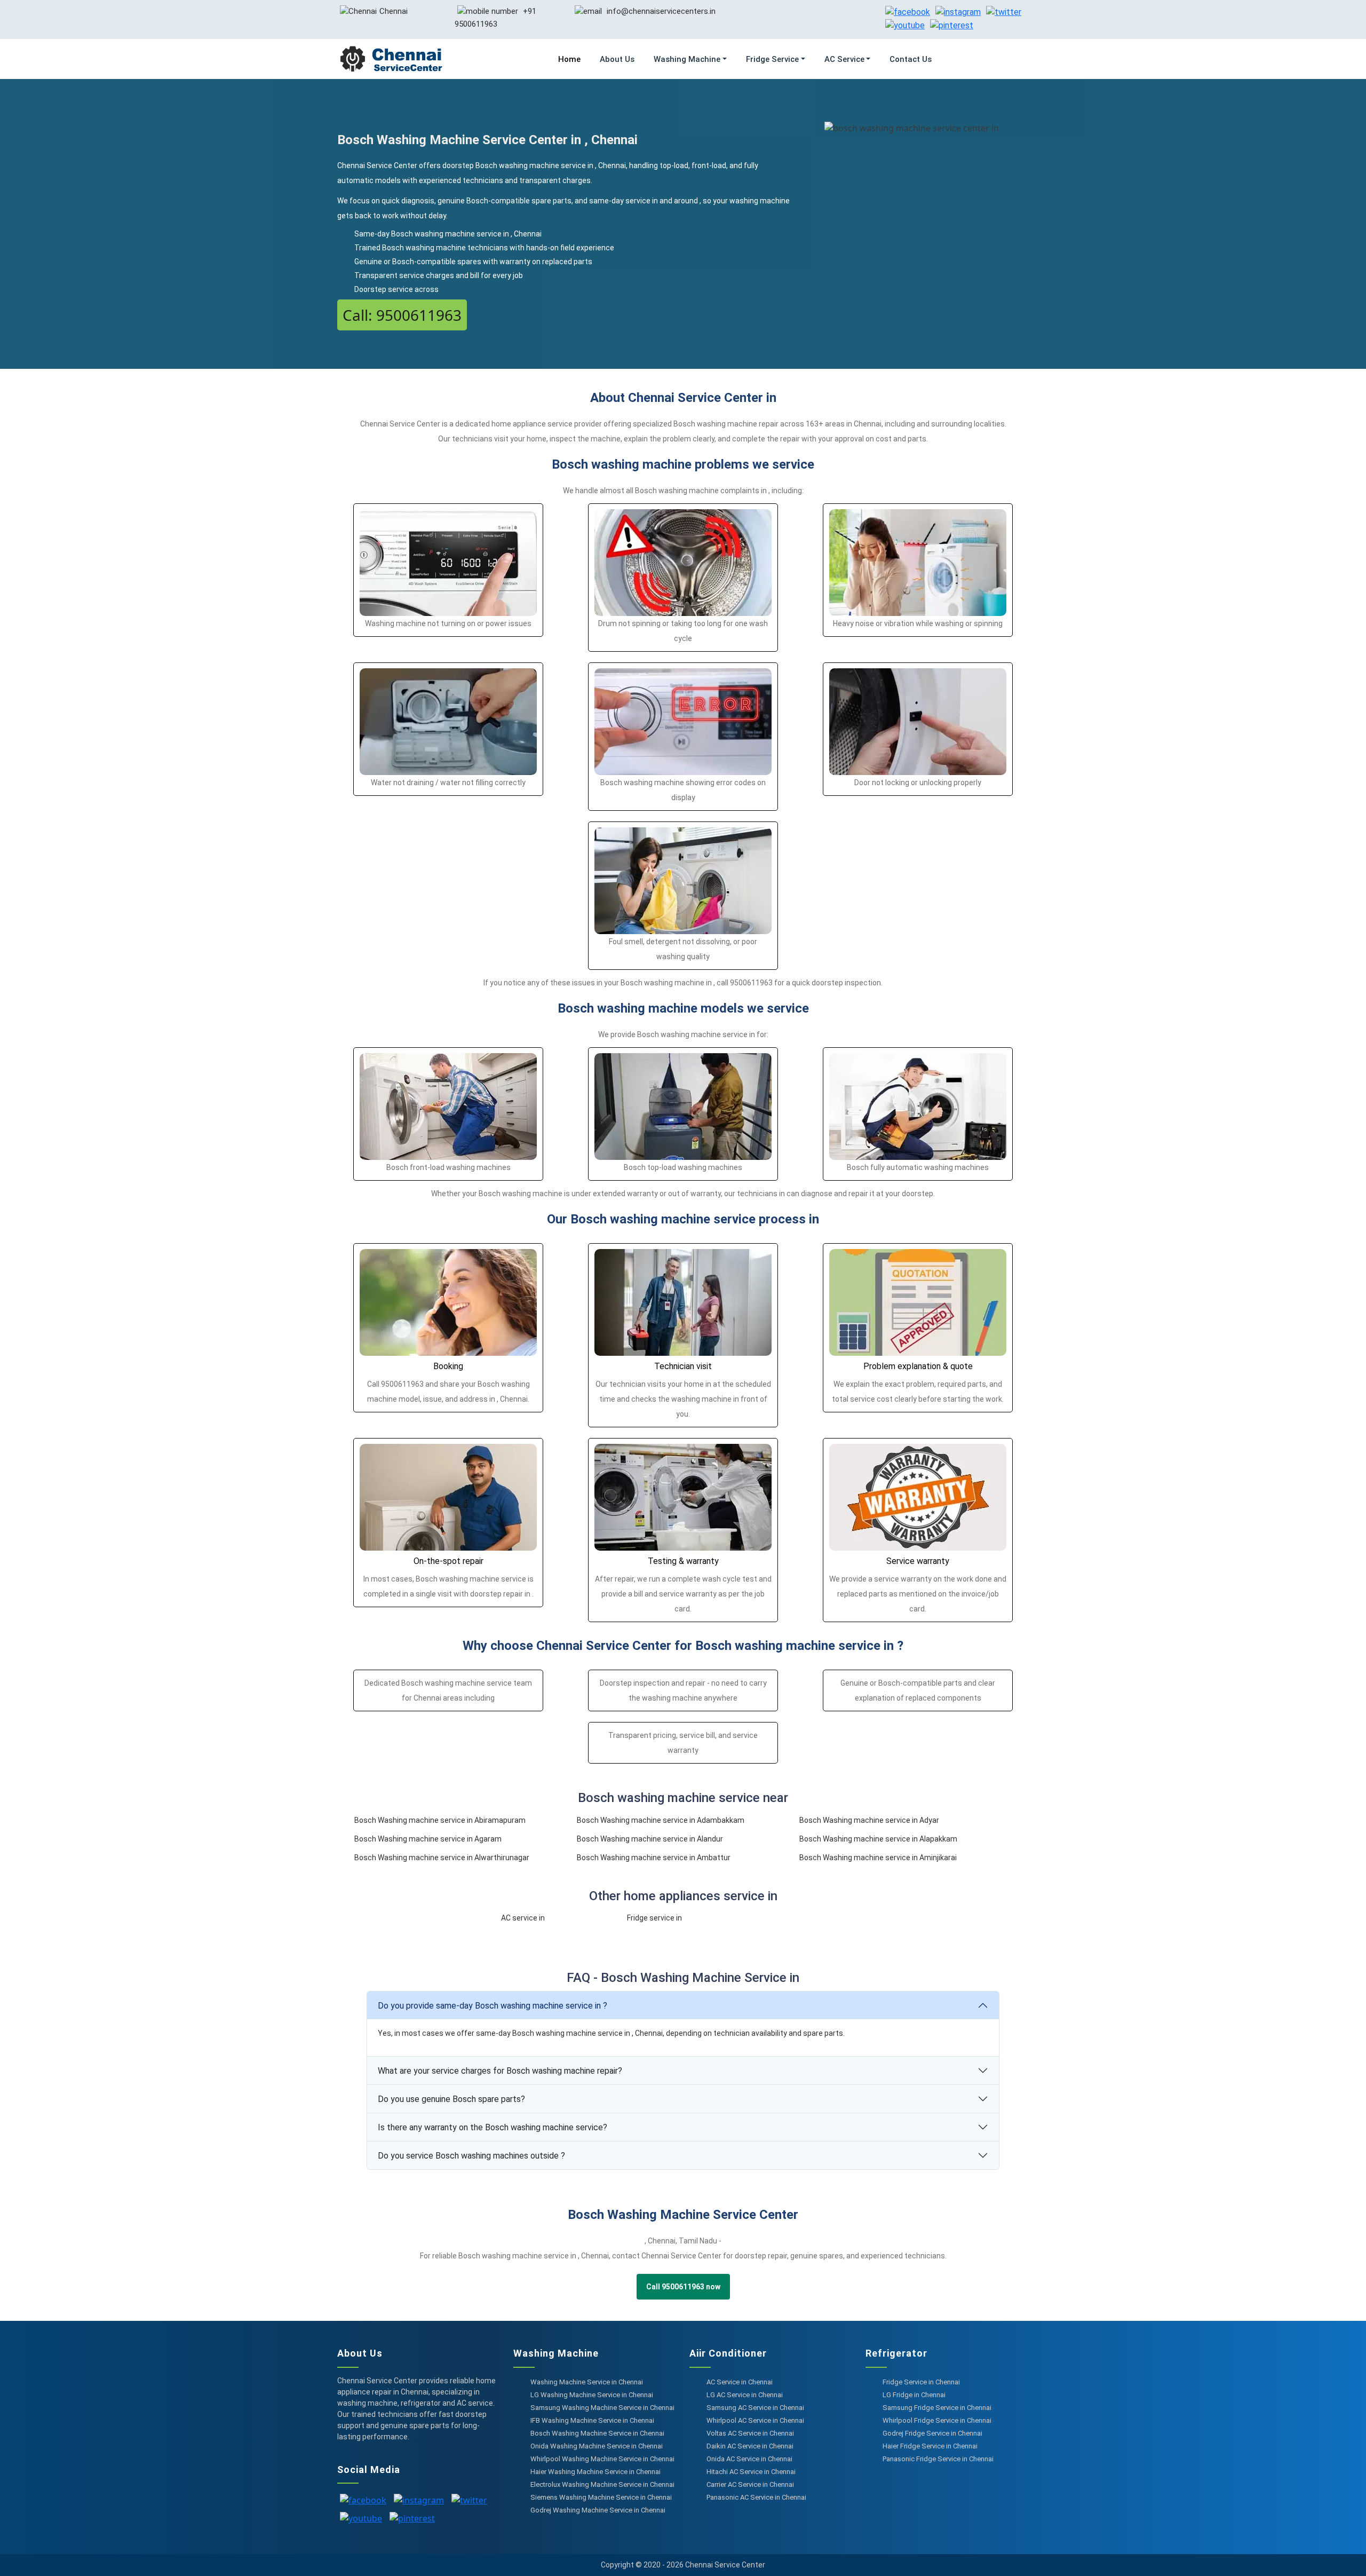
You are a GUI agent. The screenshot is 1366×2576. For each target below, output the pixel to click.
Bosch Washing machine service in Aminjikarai (878, 1858)
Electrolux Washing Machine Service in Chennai (602, 2484)
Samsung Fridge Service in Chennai (937, 2408)
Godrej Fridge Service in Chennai (932, 2433)
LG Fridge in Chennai (914, 2395)
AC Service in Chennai (740, 2382)
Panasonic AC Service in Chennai (756, 2497)
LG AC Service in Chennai (745, 2395)
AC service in (523, 1918)
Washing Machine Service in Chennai (587, 2382)
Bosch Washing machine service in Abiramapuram (440, 1820)
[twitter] (1004, 11)
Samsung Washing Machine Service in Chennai (602, 2408)
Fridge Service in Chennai (921, 2382)
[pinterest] (952, 25)
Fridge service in (654, 1918)
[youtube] (905, 25)
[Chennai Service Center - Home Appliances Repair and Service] (391, 59)
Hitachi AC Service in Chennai (751, 2472)
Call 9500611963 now (683, 2287)
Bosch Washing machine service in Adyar (869, 1820)
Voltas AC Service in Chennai (750, 2433)
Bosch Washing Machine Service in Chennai (597, 2433)
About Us (617, 59)
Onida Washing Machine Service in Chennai (597, 2446)
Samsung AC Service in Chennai (755, 2408)
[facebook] (908, 11)
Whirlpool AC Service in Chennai (755, 2420)
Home (569, 59)
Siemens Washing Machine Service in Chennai (601, 2497)
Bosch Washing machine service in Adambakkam (661, 1820)
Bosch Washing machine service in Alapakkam (878, 1839)
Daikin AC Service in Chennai (750, 2446)
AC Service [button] (844, 59)
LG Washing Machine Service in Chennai (592, 2395)
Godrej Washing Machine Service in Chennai (598, 2510)
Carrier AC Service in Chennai (750, 2484)
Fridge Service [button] (772, 59)
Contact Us (911, 59)
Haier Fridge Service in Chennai (930, 2446)
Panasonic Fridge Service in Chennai (938, 2459)
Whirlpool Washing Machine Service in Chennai (602, 2459)
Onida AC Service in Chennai (749, 2459)
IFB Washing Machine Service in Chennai (592, 2420)
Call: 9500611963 (402, 315)
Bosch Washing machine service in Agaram (428, 1839)
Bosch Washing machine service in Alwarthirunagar (442, 1858)
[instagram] (958, 11)
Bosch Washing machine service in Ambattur (654, 1858)
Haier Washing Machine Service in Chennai (595, 2472)
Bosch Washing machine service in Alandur (650, 1839)
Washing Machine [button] (687, 59)
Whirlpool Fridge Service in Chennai (937, 2420)
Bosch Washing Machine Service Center (683, 2215)
